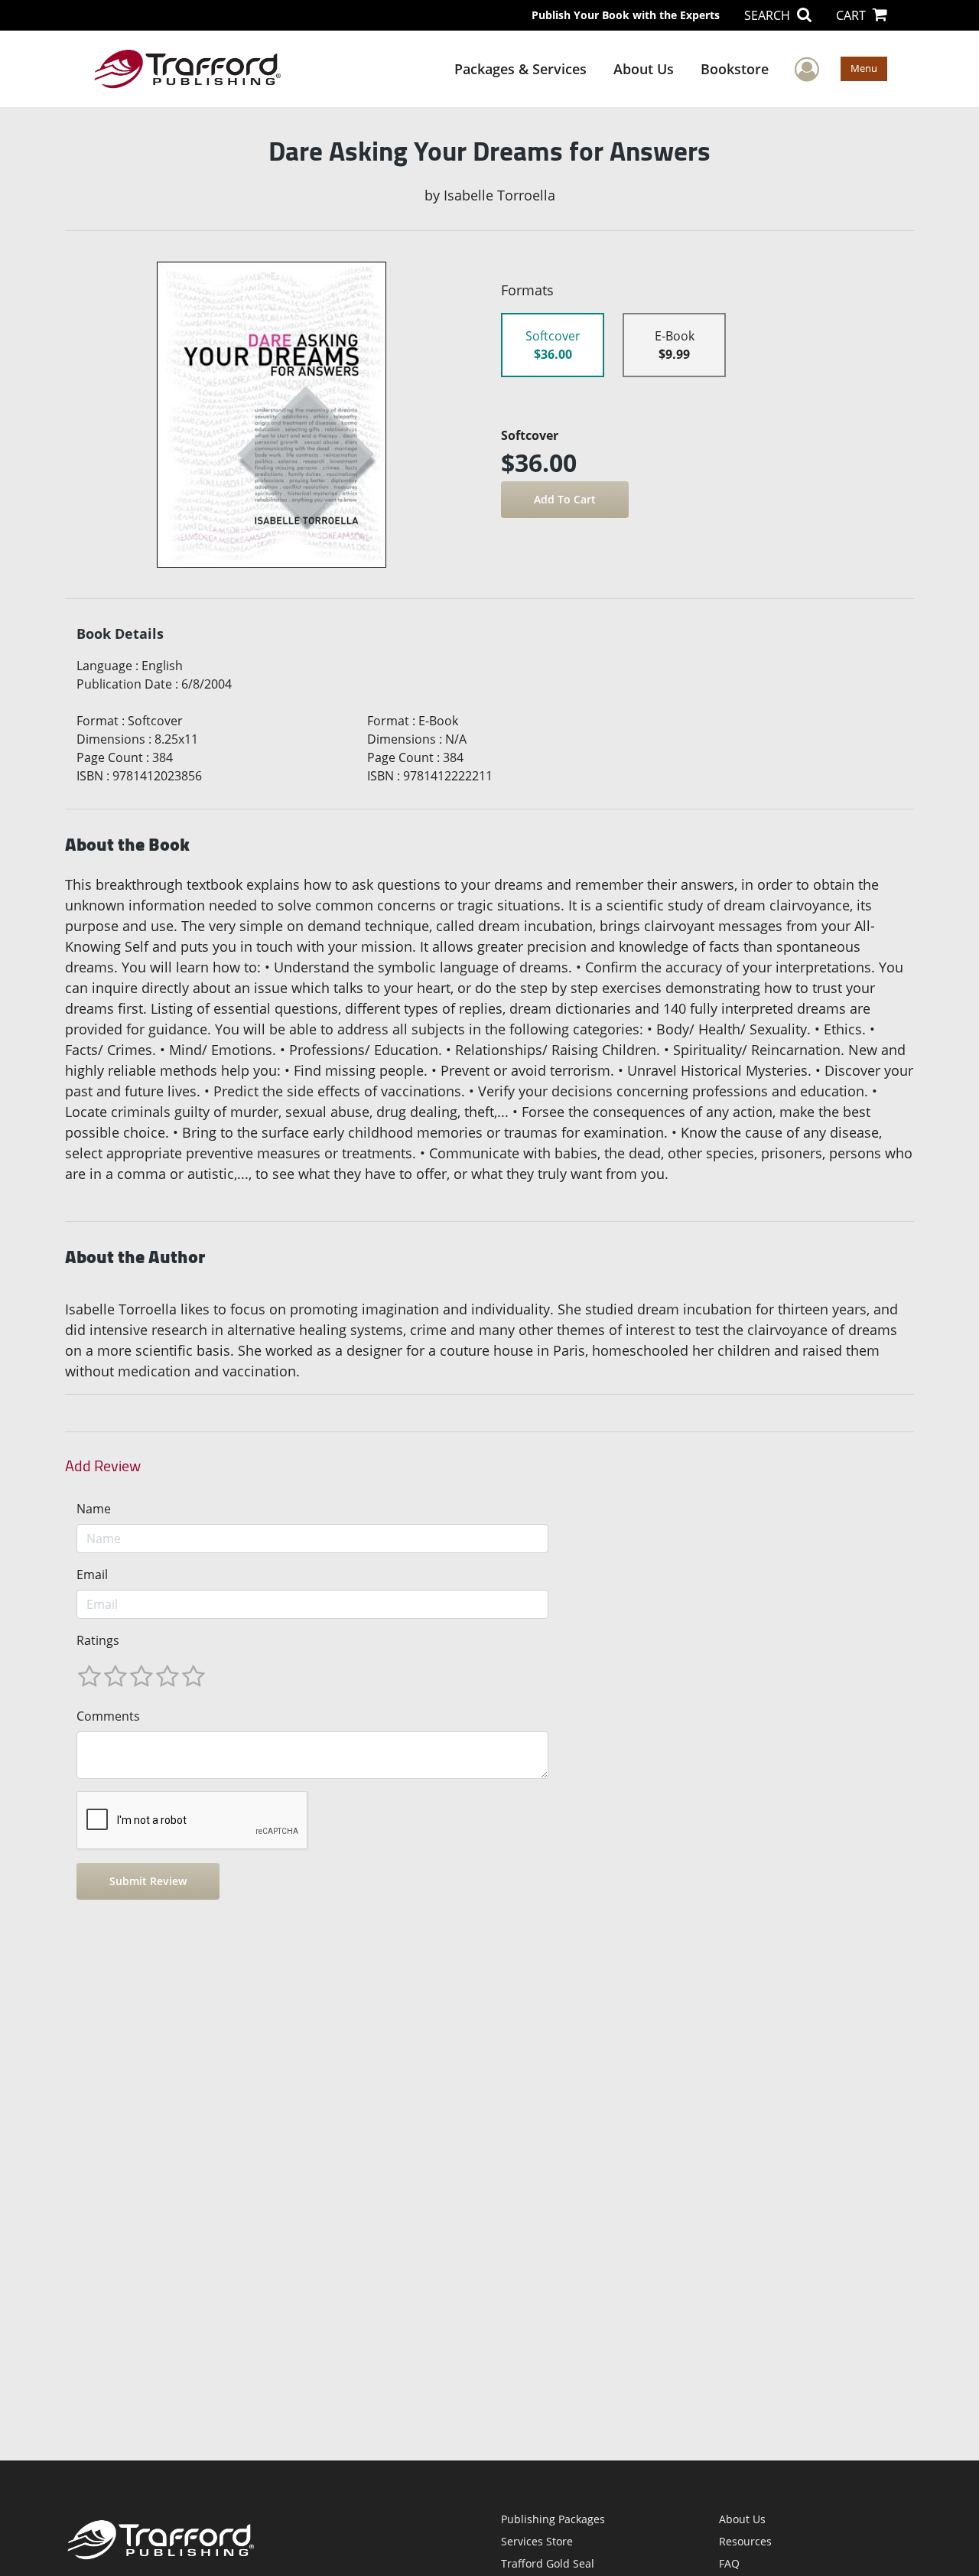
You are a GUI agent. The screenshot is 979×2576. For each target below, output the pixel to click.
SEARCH (769, 15)
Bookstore (735, 69)
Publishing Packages (553, 2519)
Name (94, 1509)
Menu (864, 68)
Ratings (98, 1640)
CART (852, 15)
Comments (108, 1716)
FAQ (729, 2563)
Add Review (103, 1466)
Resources (745, 2541)
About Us (644, 69)
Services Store (537, 2541)
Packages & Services (520, 69)
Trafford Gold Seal (548, 2563)
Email (92, 1575)
